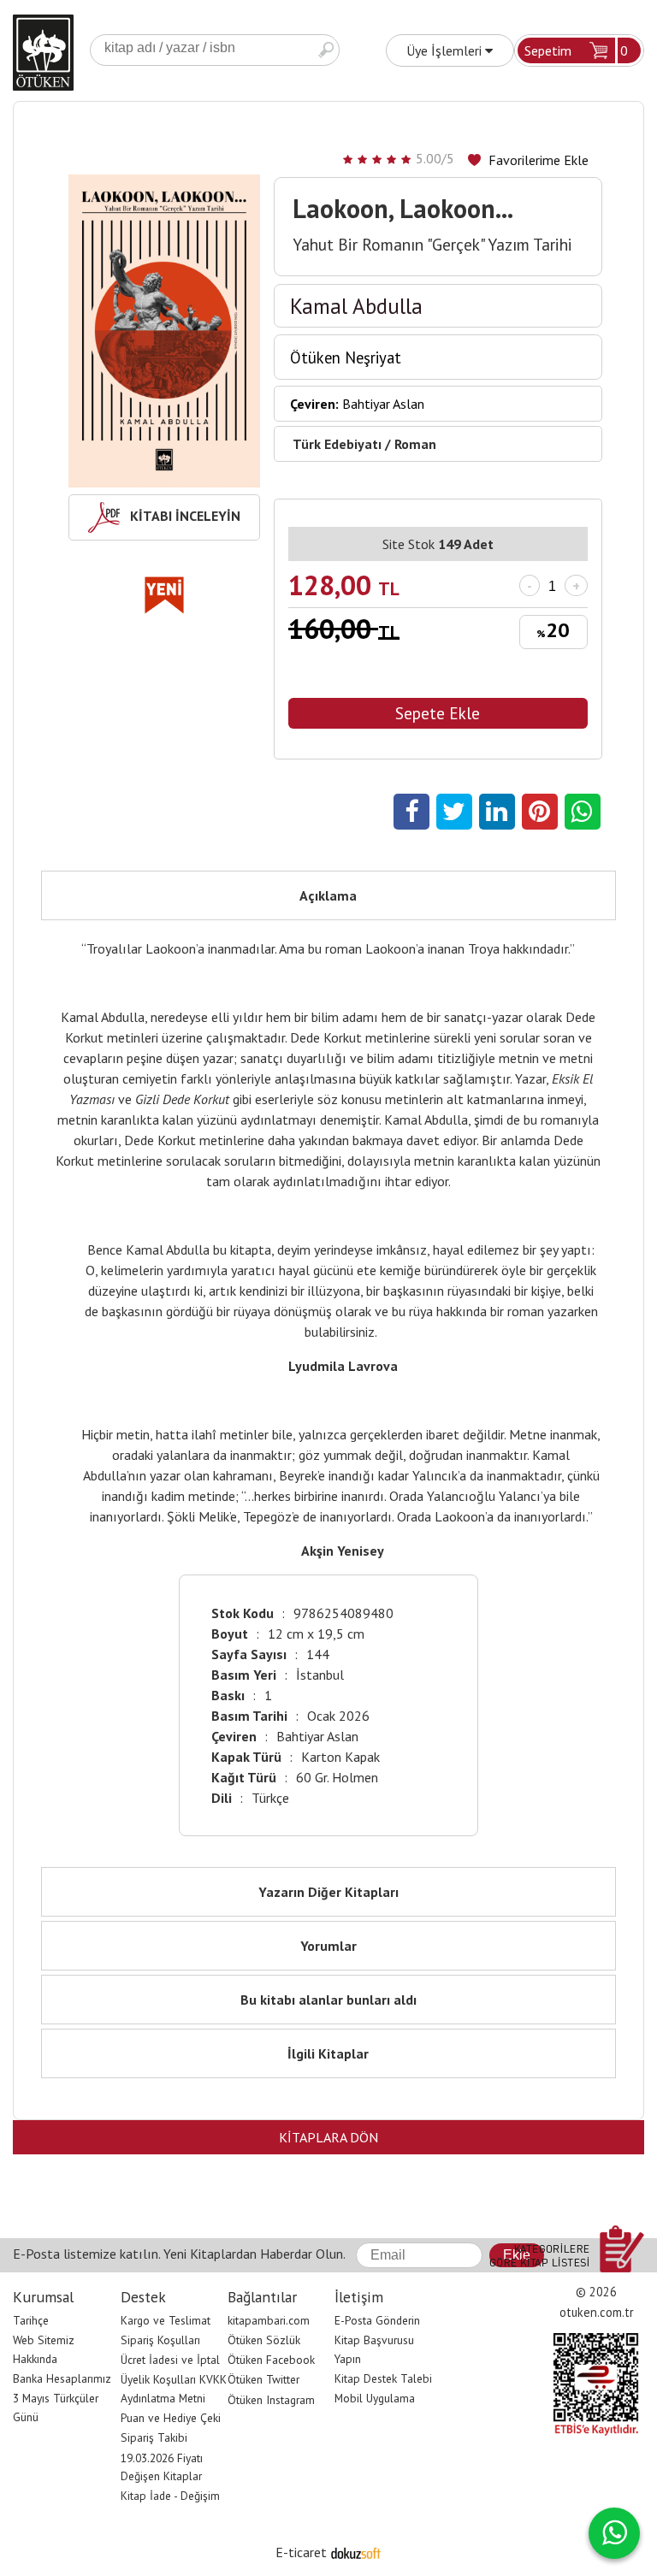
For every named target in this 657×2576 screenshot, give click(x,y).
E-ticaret (301, 2552)
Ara (326, 50)
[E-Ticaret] (356, 2552)
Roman (415, 444)
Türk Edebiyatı (337, 444)
